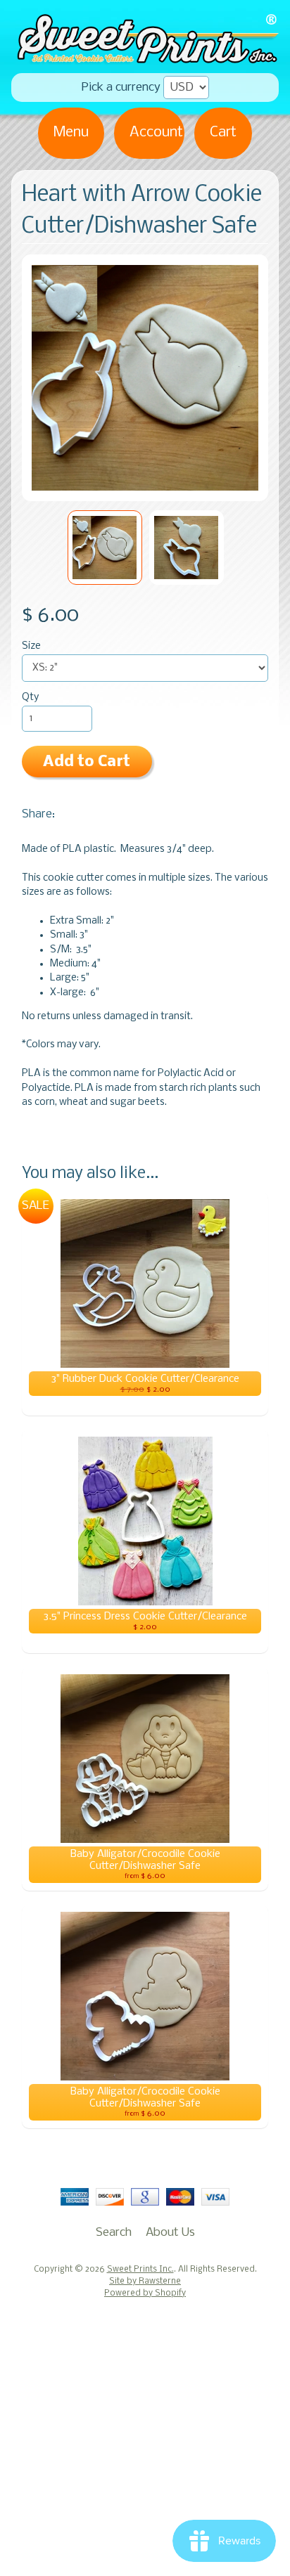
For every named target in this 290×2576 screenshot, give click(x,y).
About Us (170, 2233)
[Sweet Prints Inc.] (145, 59)
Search (114, 2233)
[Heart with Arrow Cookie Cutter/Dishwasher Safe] (105, 548)
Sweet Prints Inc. (140, 2270)
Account (156, 132)
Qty (30, 698)
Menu (71, 132)
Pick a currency (121, 88)
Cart (223, 132)
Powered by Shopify (145, 2293)
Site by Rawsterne (145, 2281)
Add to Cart (87, 762)
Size (31, 646)
